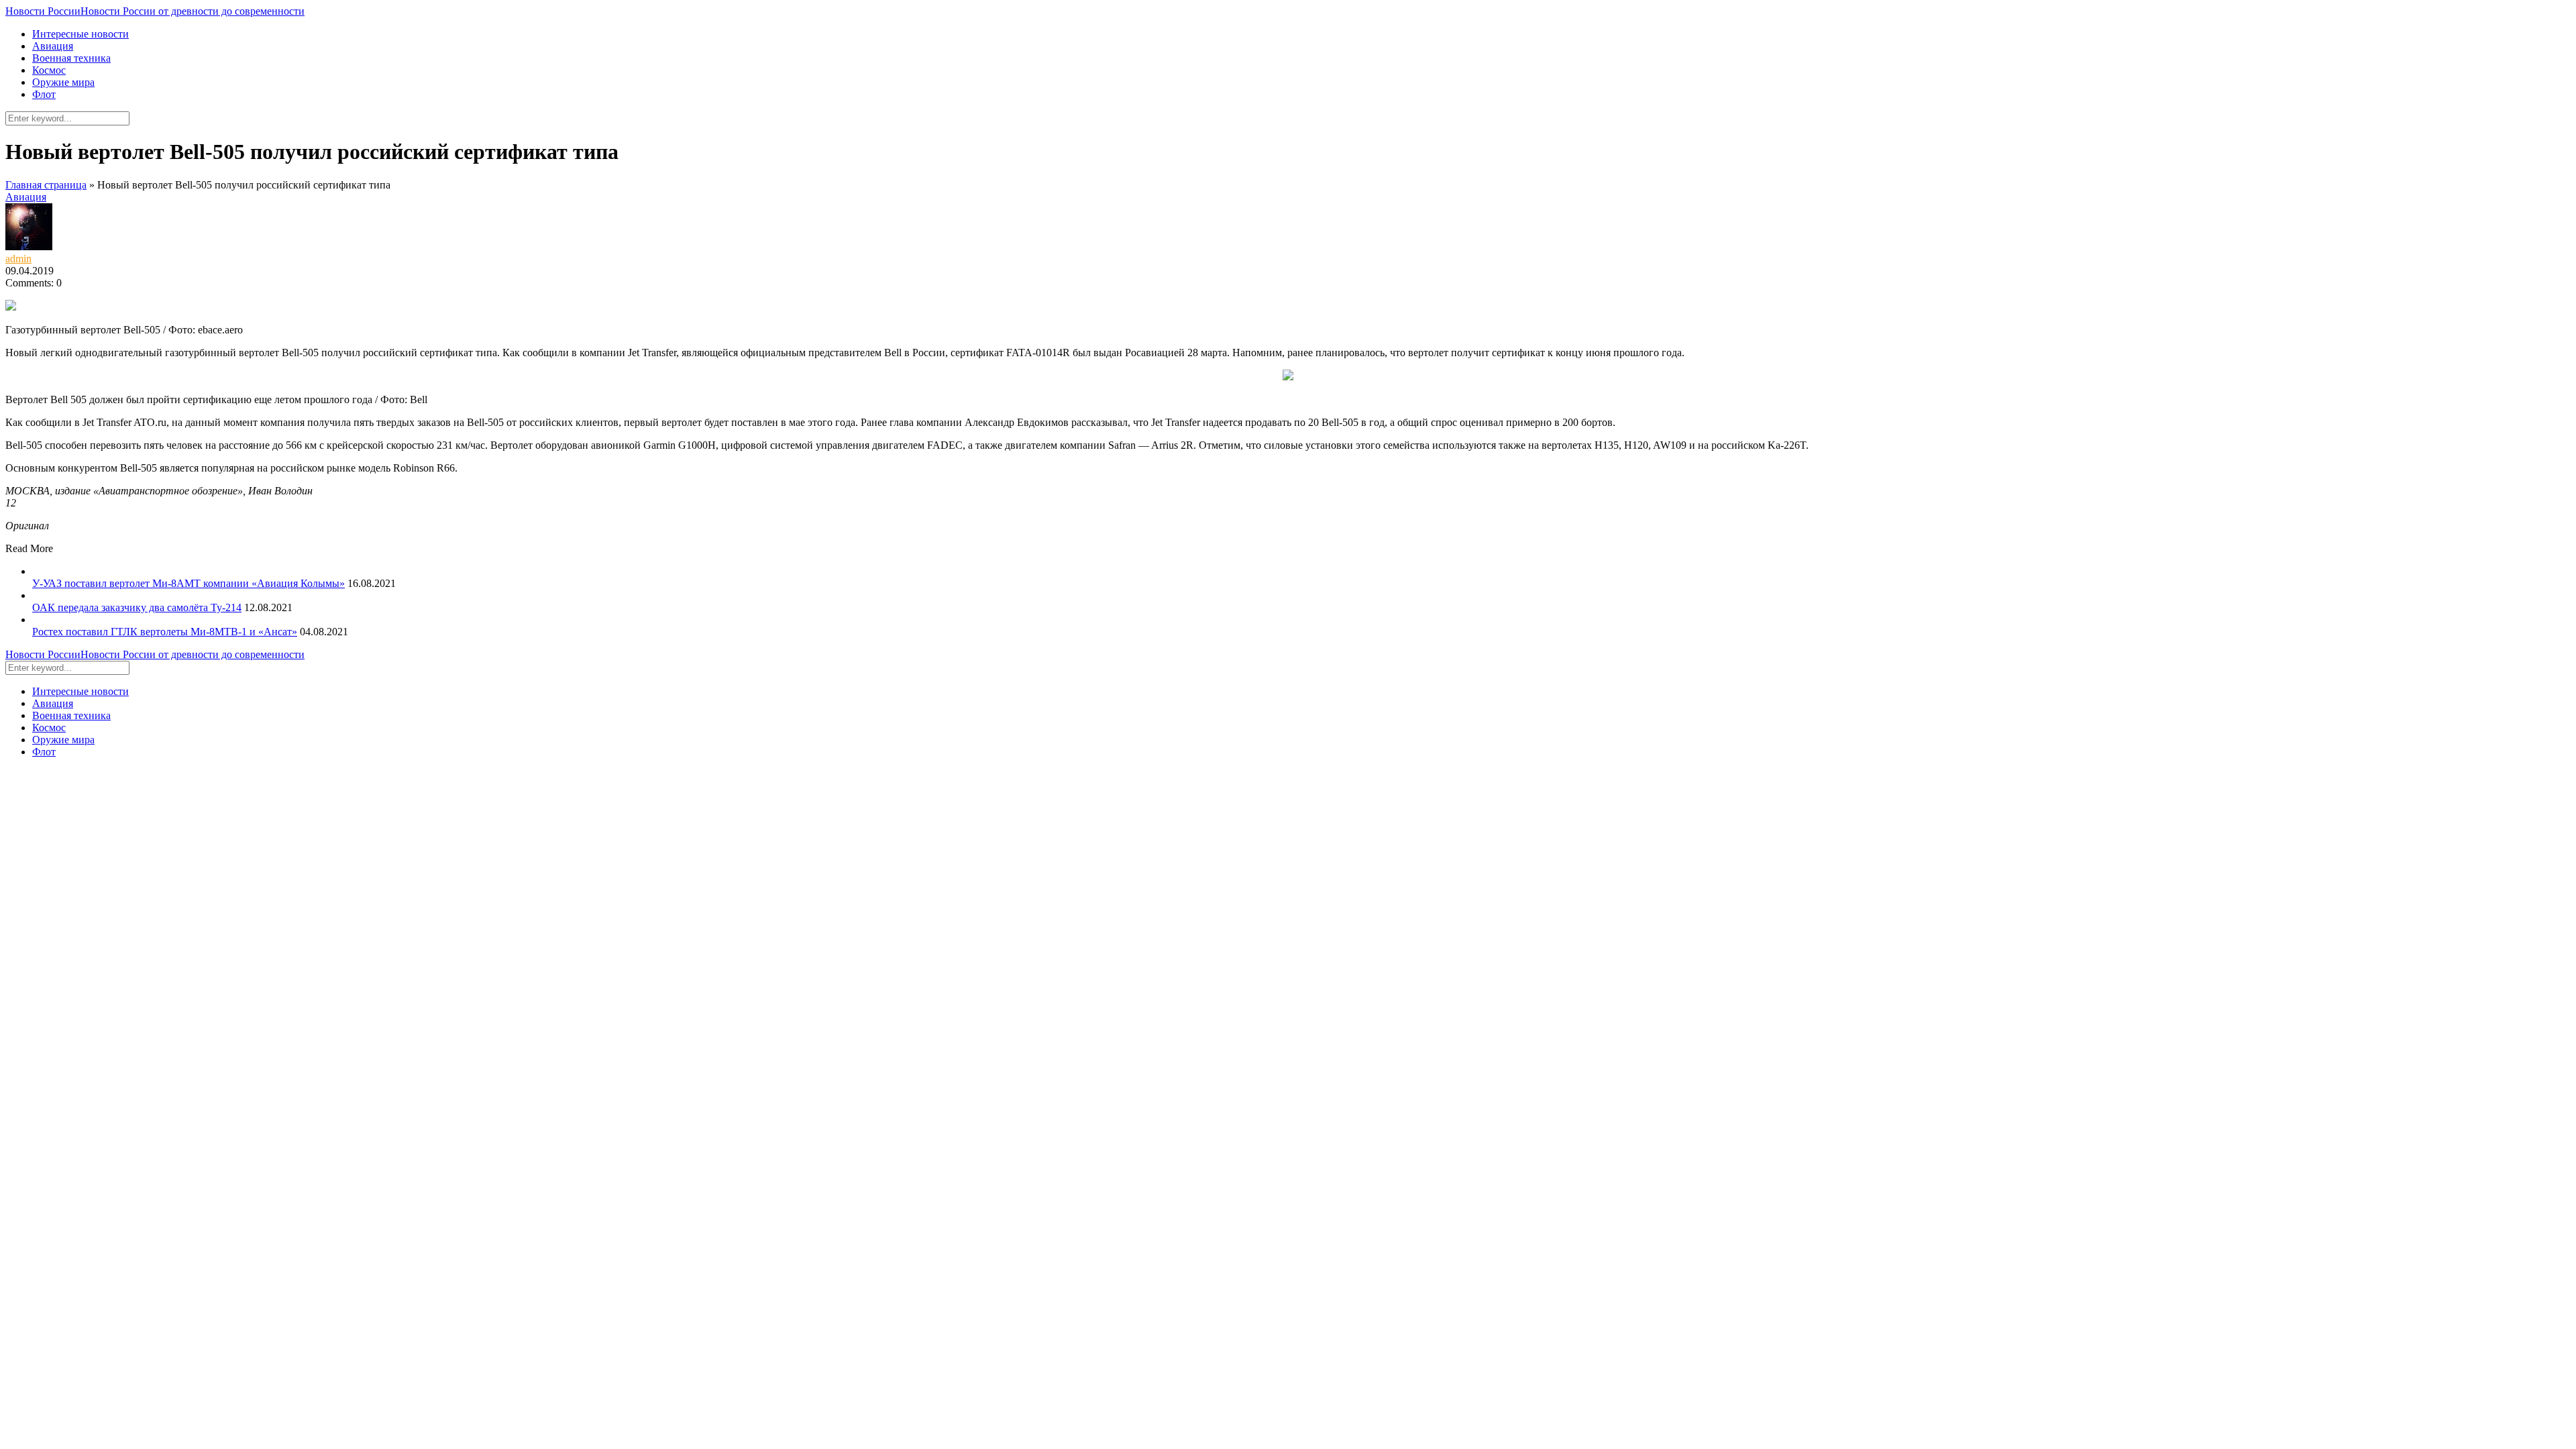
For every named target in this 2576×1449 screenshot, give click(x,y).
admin (18, 259)
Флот (44, 94)
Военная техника (71, 58)
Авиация (53, 46)
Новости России (155, 11)
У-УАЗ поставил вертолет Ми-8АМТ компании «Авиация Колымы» (189, 583)
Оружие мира (63, 82)
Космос (49, 70)
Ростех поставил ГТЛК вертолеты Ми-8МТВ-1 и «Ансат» (165, 632)
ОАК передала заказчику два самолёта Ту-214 (137, 607)
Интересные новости (80, 34)
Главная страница (46, 185)
